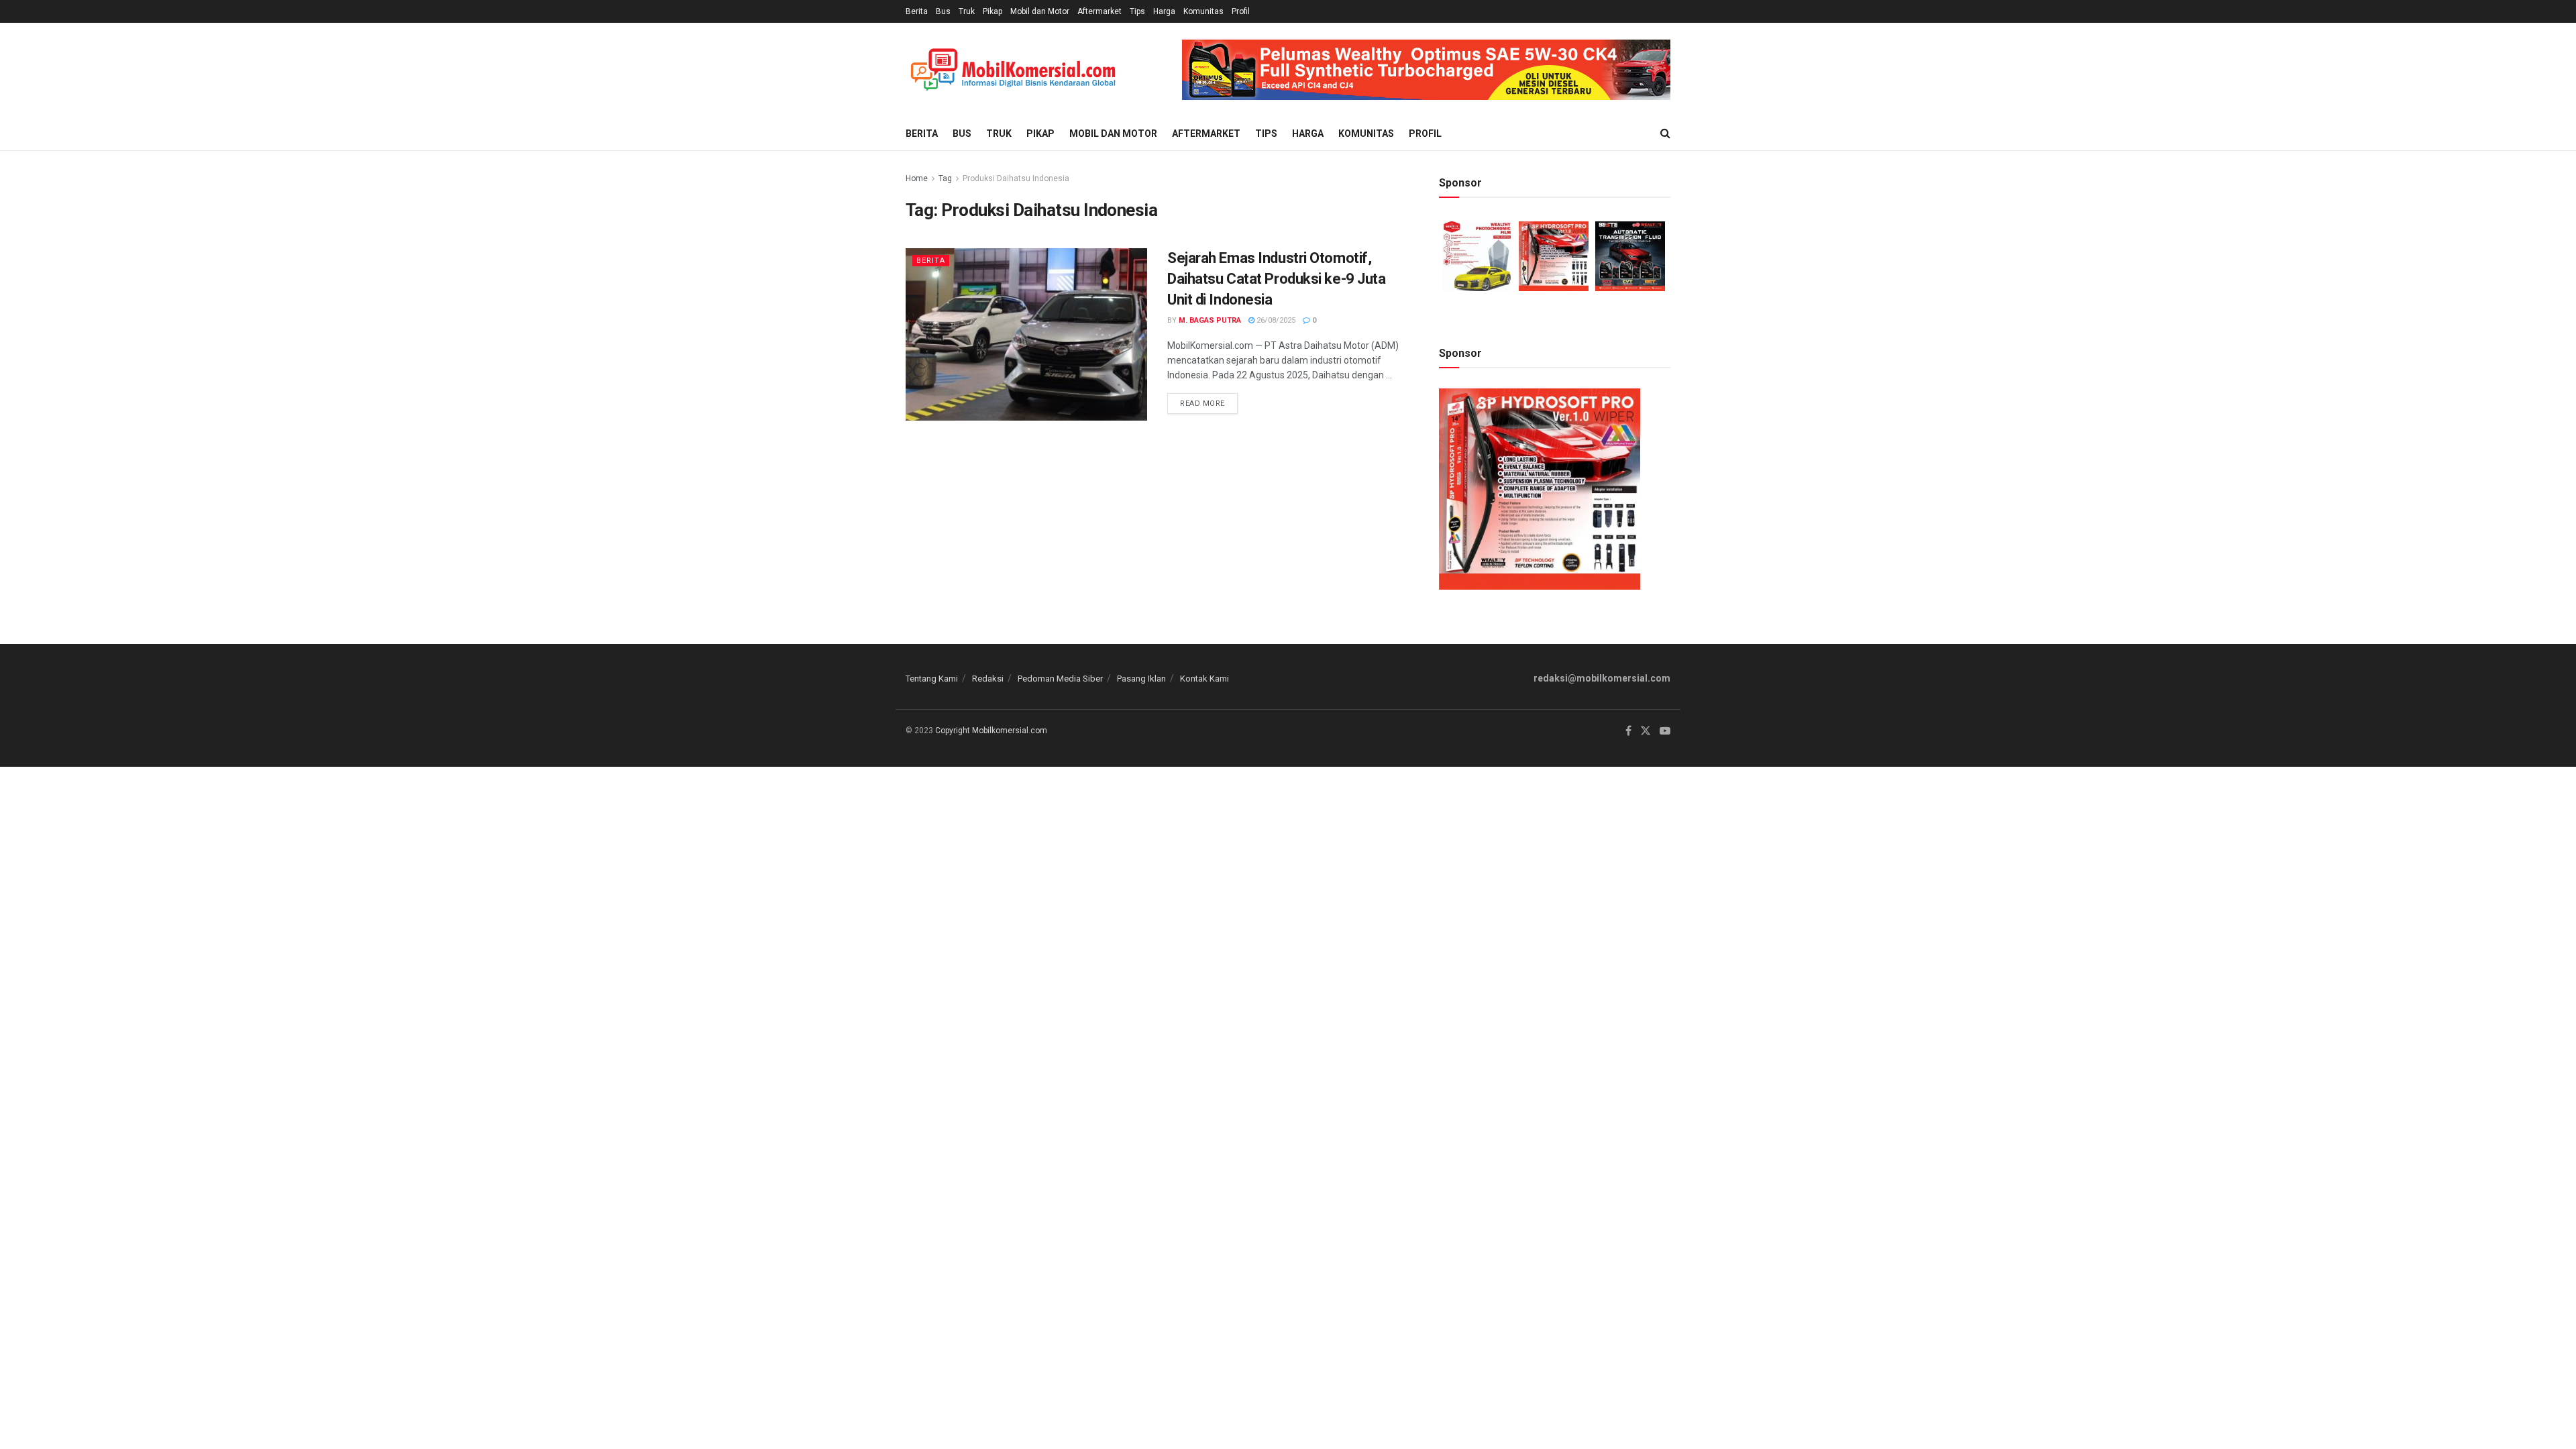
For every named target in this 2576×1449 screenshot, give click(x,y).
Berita (917, 11)
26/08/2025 (1275, 320)
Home (917, 178)
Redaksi (988, 679)
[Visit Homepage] (1013, 70)
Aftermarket (1099, 11)
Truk (967, 11)
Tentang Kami (932, 679)
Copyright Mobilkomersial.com (991, 731)
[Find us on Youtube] (1665, 731)
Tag (945, 178)
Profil (1241, 11)
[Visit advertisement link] (1426, 70)
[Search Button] (1665, 133)
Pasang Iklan (1141, 679)
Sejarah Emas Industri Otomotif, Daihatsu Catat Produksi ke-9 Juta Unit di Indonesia (1276, 279)
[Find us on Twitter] (1646, 731)
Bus (943, 11)
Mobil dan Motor (1040, 11)
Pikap (992, 11)
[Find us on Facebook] (1628, 731)
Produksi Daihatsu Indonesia (1016, 178)
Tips (1137, 11)
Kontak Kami (1204, 679)
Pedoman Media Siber (1060, 679)
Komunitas (1203, 11)
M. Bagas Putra (1210, 320)
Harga (1164, 11)
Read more (1209, 400)
